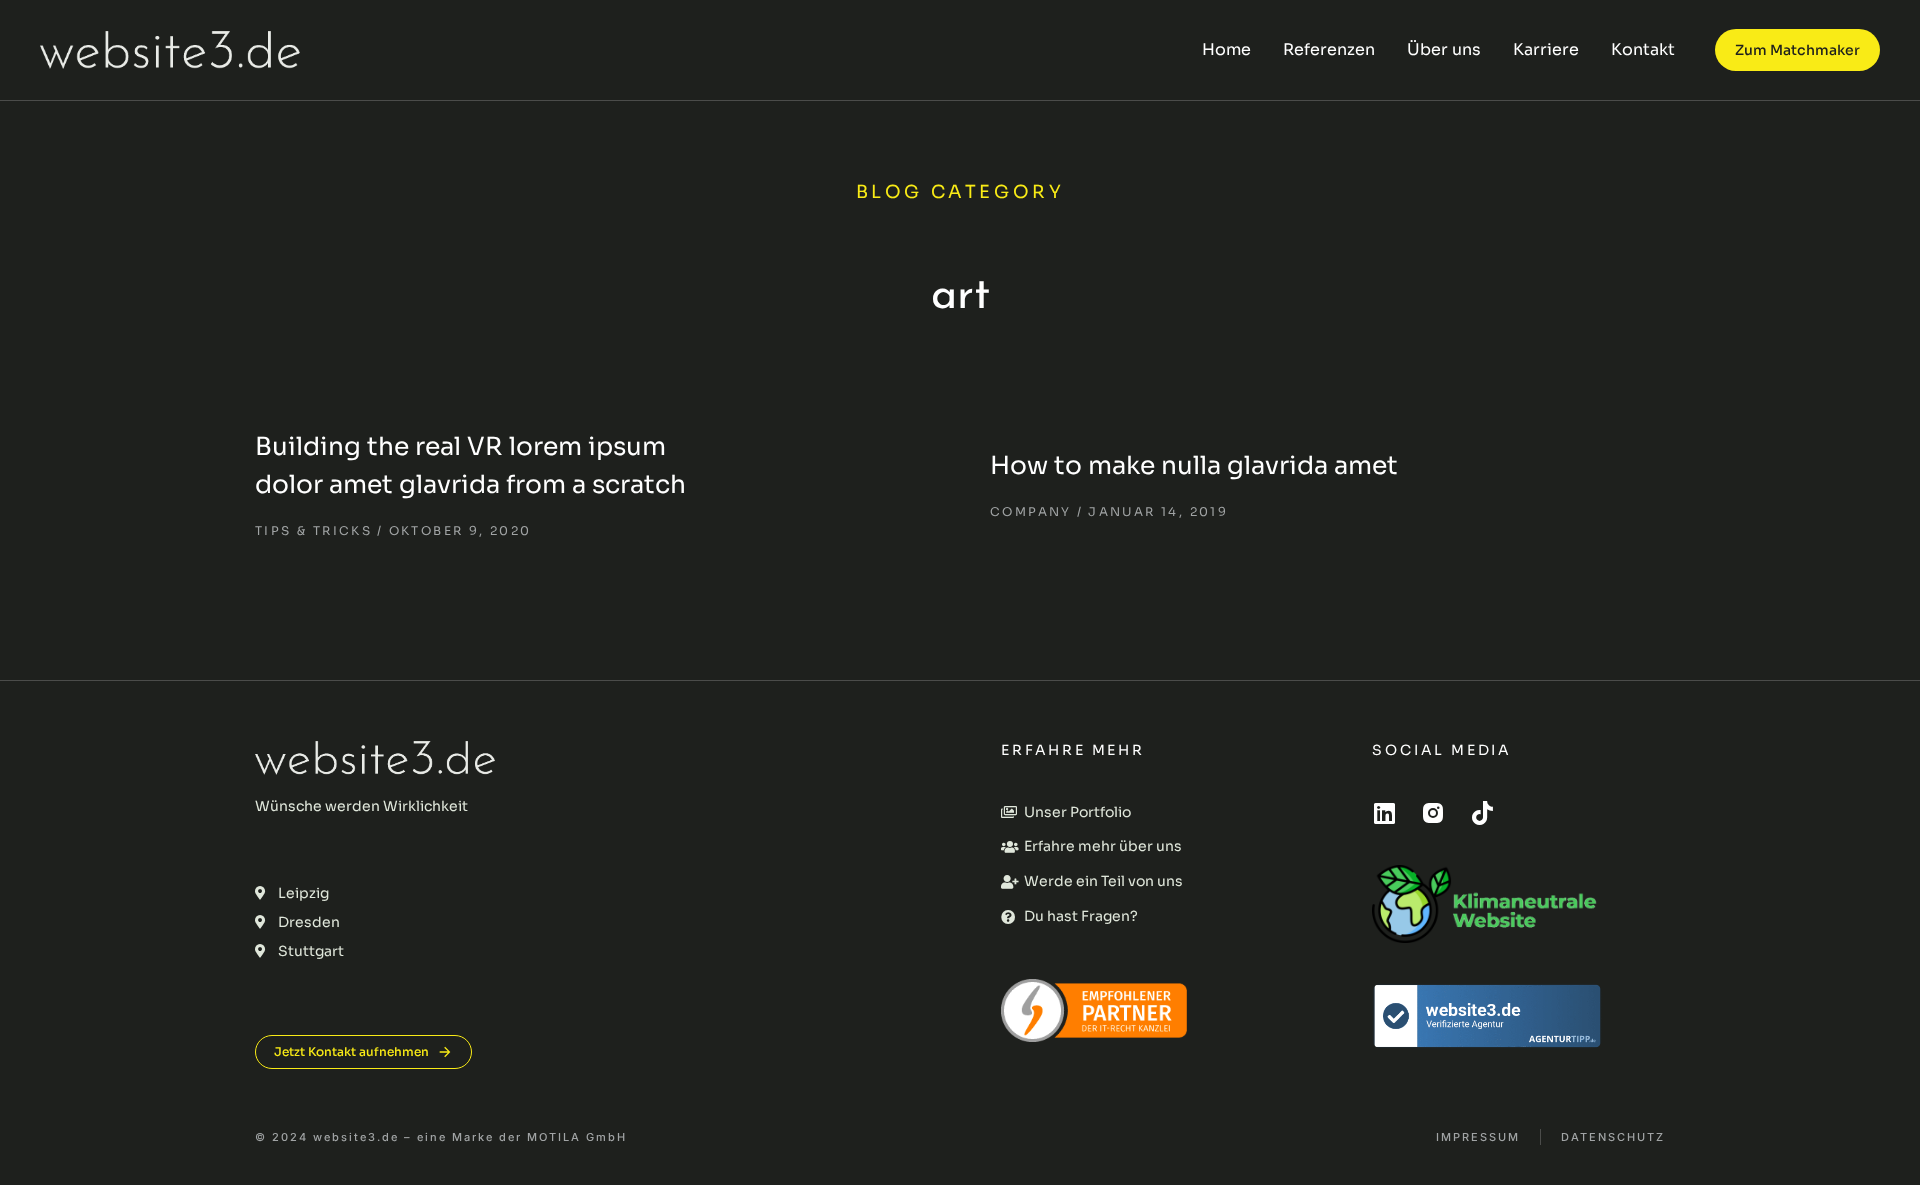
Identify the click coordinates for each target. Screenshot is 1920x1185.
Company (1031, 511)
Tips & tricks (313, 530)
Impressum (1478, 1137)
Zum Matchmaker (1797, 50)
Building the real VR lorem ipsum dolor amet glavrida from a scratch (470, 465)
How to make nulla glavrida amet (1194, 465)
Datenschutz (1613, 1137)
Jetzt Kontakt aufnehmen (351, 1051)
